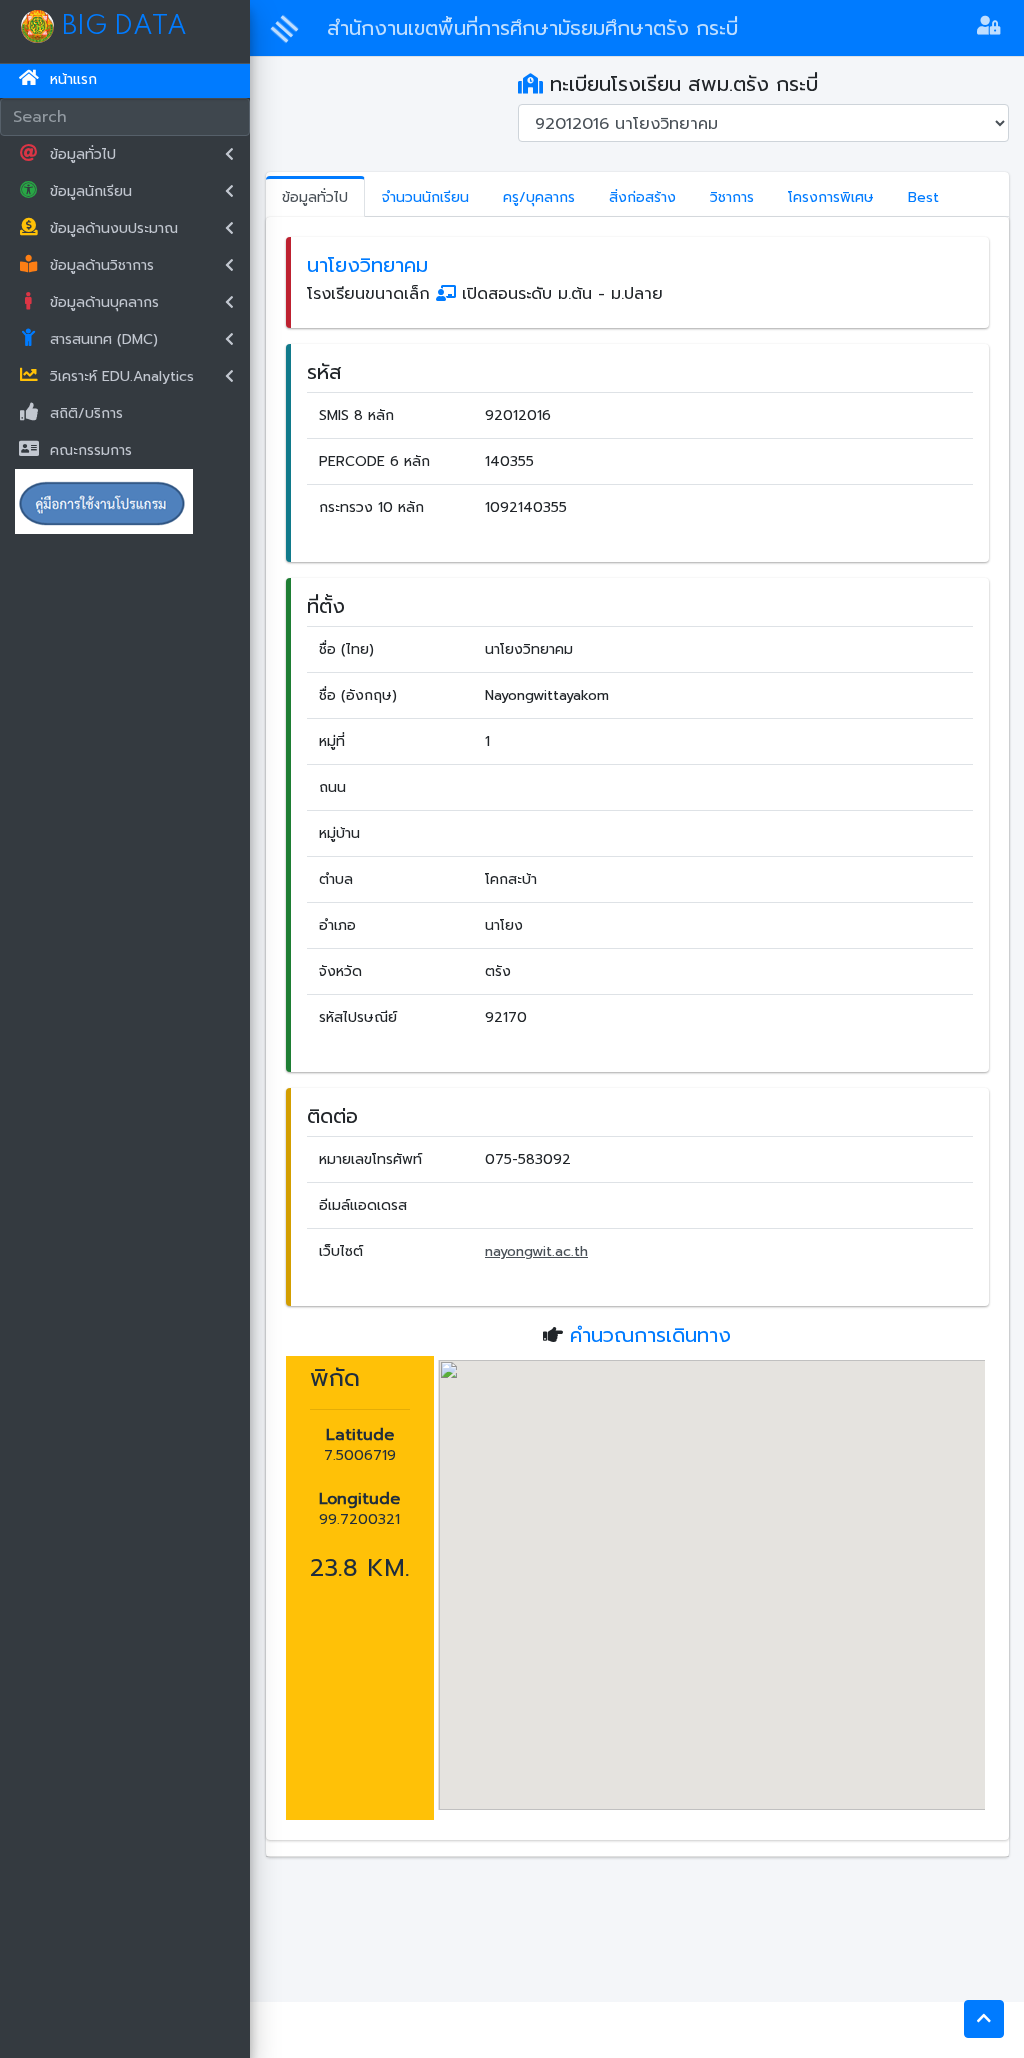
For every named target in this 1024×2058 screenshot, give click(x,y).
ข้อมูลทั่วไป (315, 197)
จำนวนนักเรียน (425, 197)
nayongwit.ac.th (536, 1251)
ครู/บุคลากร (539, 197)
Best (923, 197)
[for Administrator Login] (988, 28)
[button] (984, 2019)
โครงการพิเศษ (831, 197)
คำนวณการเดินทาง (650, 1335)
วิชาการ (732, 197)
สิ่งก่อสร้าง (642, 197)
